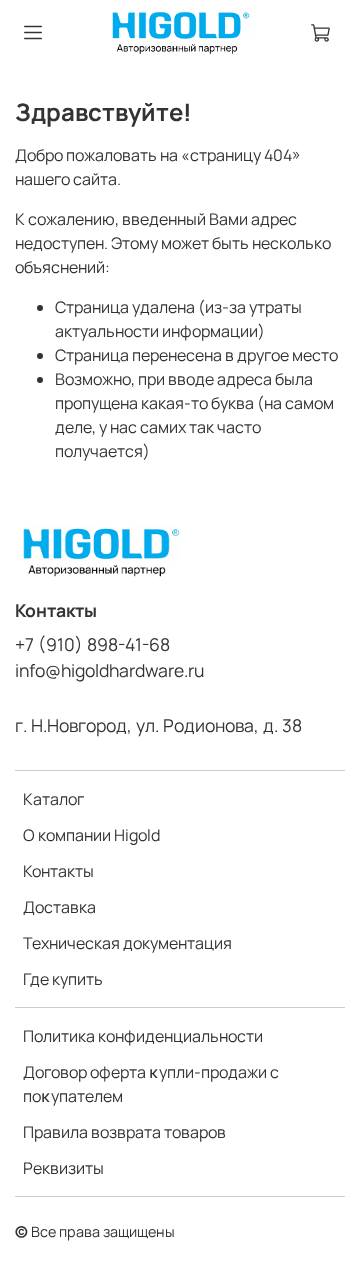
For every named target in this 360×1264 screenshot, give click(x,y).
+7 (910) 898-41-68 (92, 644)
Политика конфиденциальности (143, 1036)
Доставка (59, 907)
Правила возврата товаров (124, 1132)
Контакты (58, 871)
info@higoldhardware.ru (109, 670)
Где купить (63, 979)
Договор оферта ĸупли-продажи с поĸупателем (151, 1084)
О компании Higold (91, 835)
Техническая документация (127, 943)
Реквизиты (63, 1168)
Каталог (53, 799)
